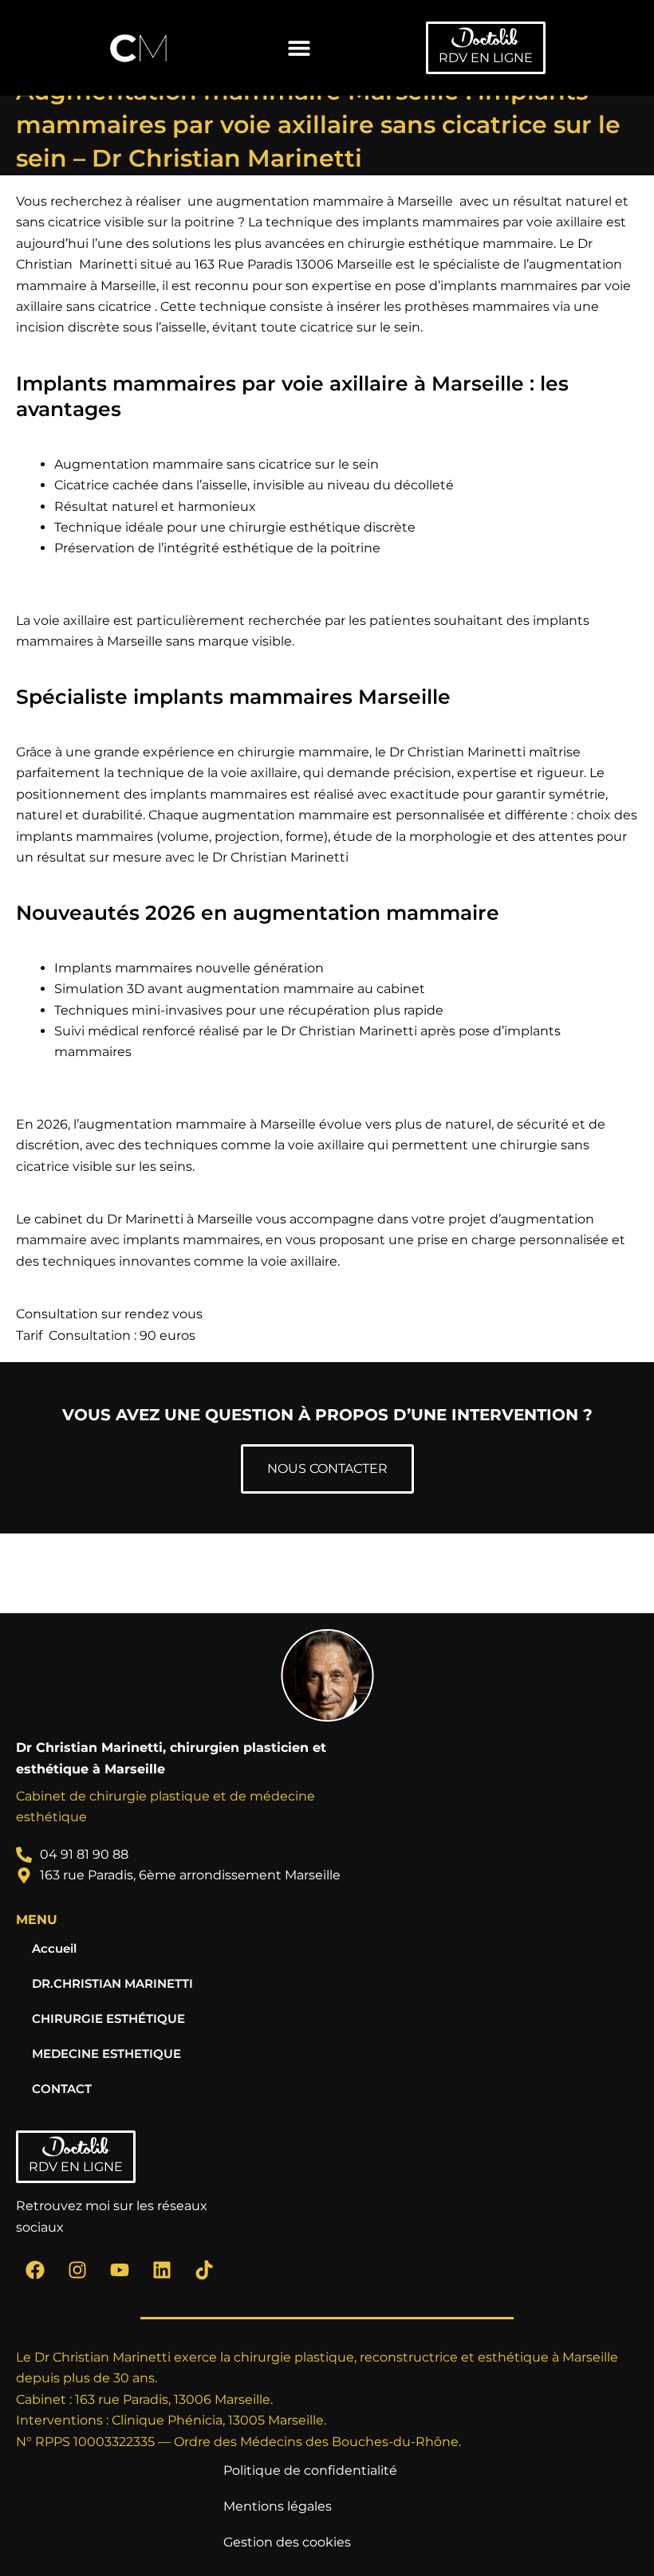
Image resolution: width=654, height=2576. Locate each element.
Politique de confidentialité (310, 2470)
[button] (299, 48)
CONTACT (62, 2089)
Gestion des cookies (287, 2542)
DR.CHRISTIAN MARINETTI (112, 1984)
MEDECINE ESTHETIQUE (106, 2054)
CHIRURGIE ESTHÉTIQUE (108, 2019)
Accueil (54, 1949)
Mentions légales (278, 2506)
